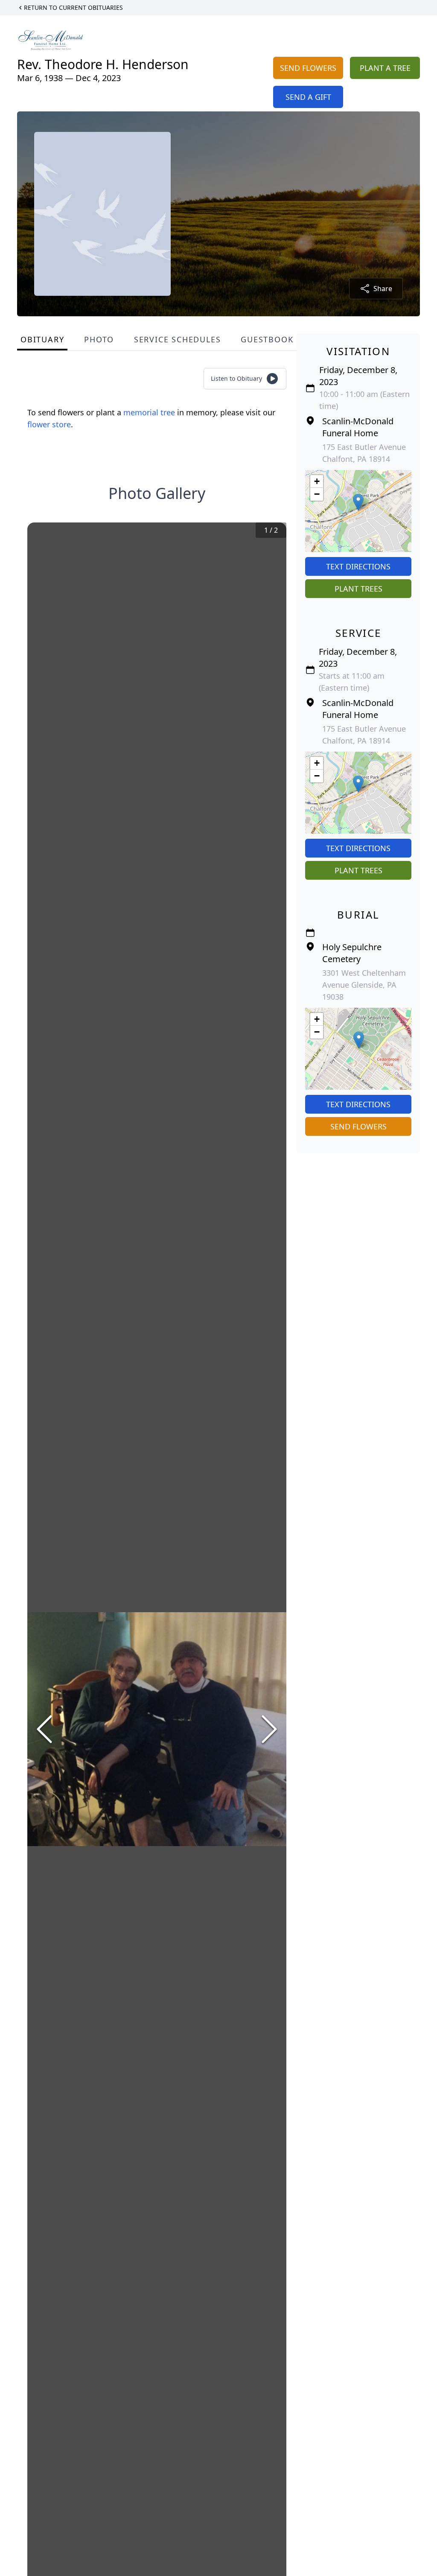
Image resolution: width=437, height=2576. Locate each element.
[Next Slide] (269, 1729)
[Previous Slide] (44, 1729)
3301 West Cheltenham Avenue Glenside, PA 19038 (364, 985)
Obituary (42, 339)
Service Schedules (178, 339)
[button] (358, 502)
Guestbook (267, 339)
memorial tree (149, 412)
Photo (99, 339)
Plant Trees (358, 589)
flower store (49, 424)
